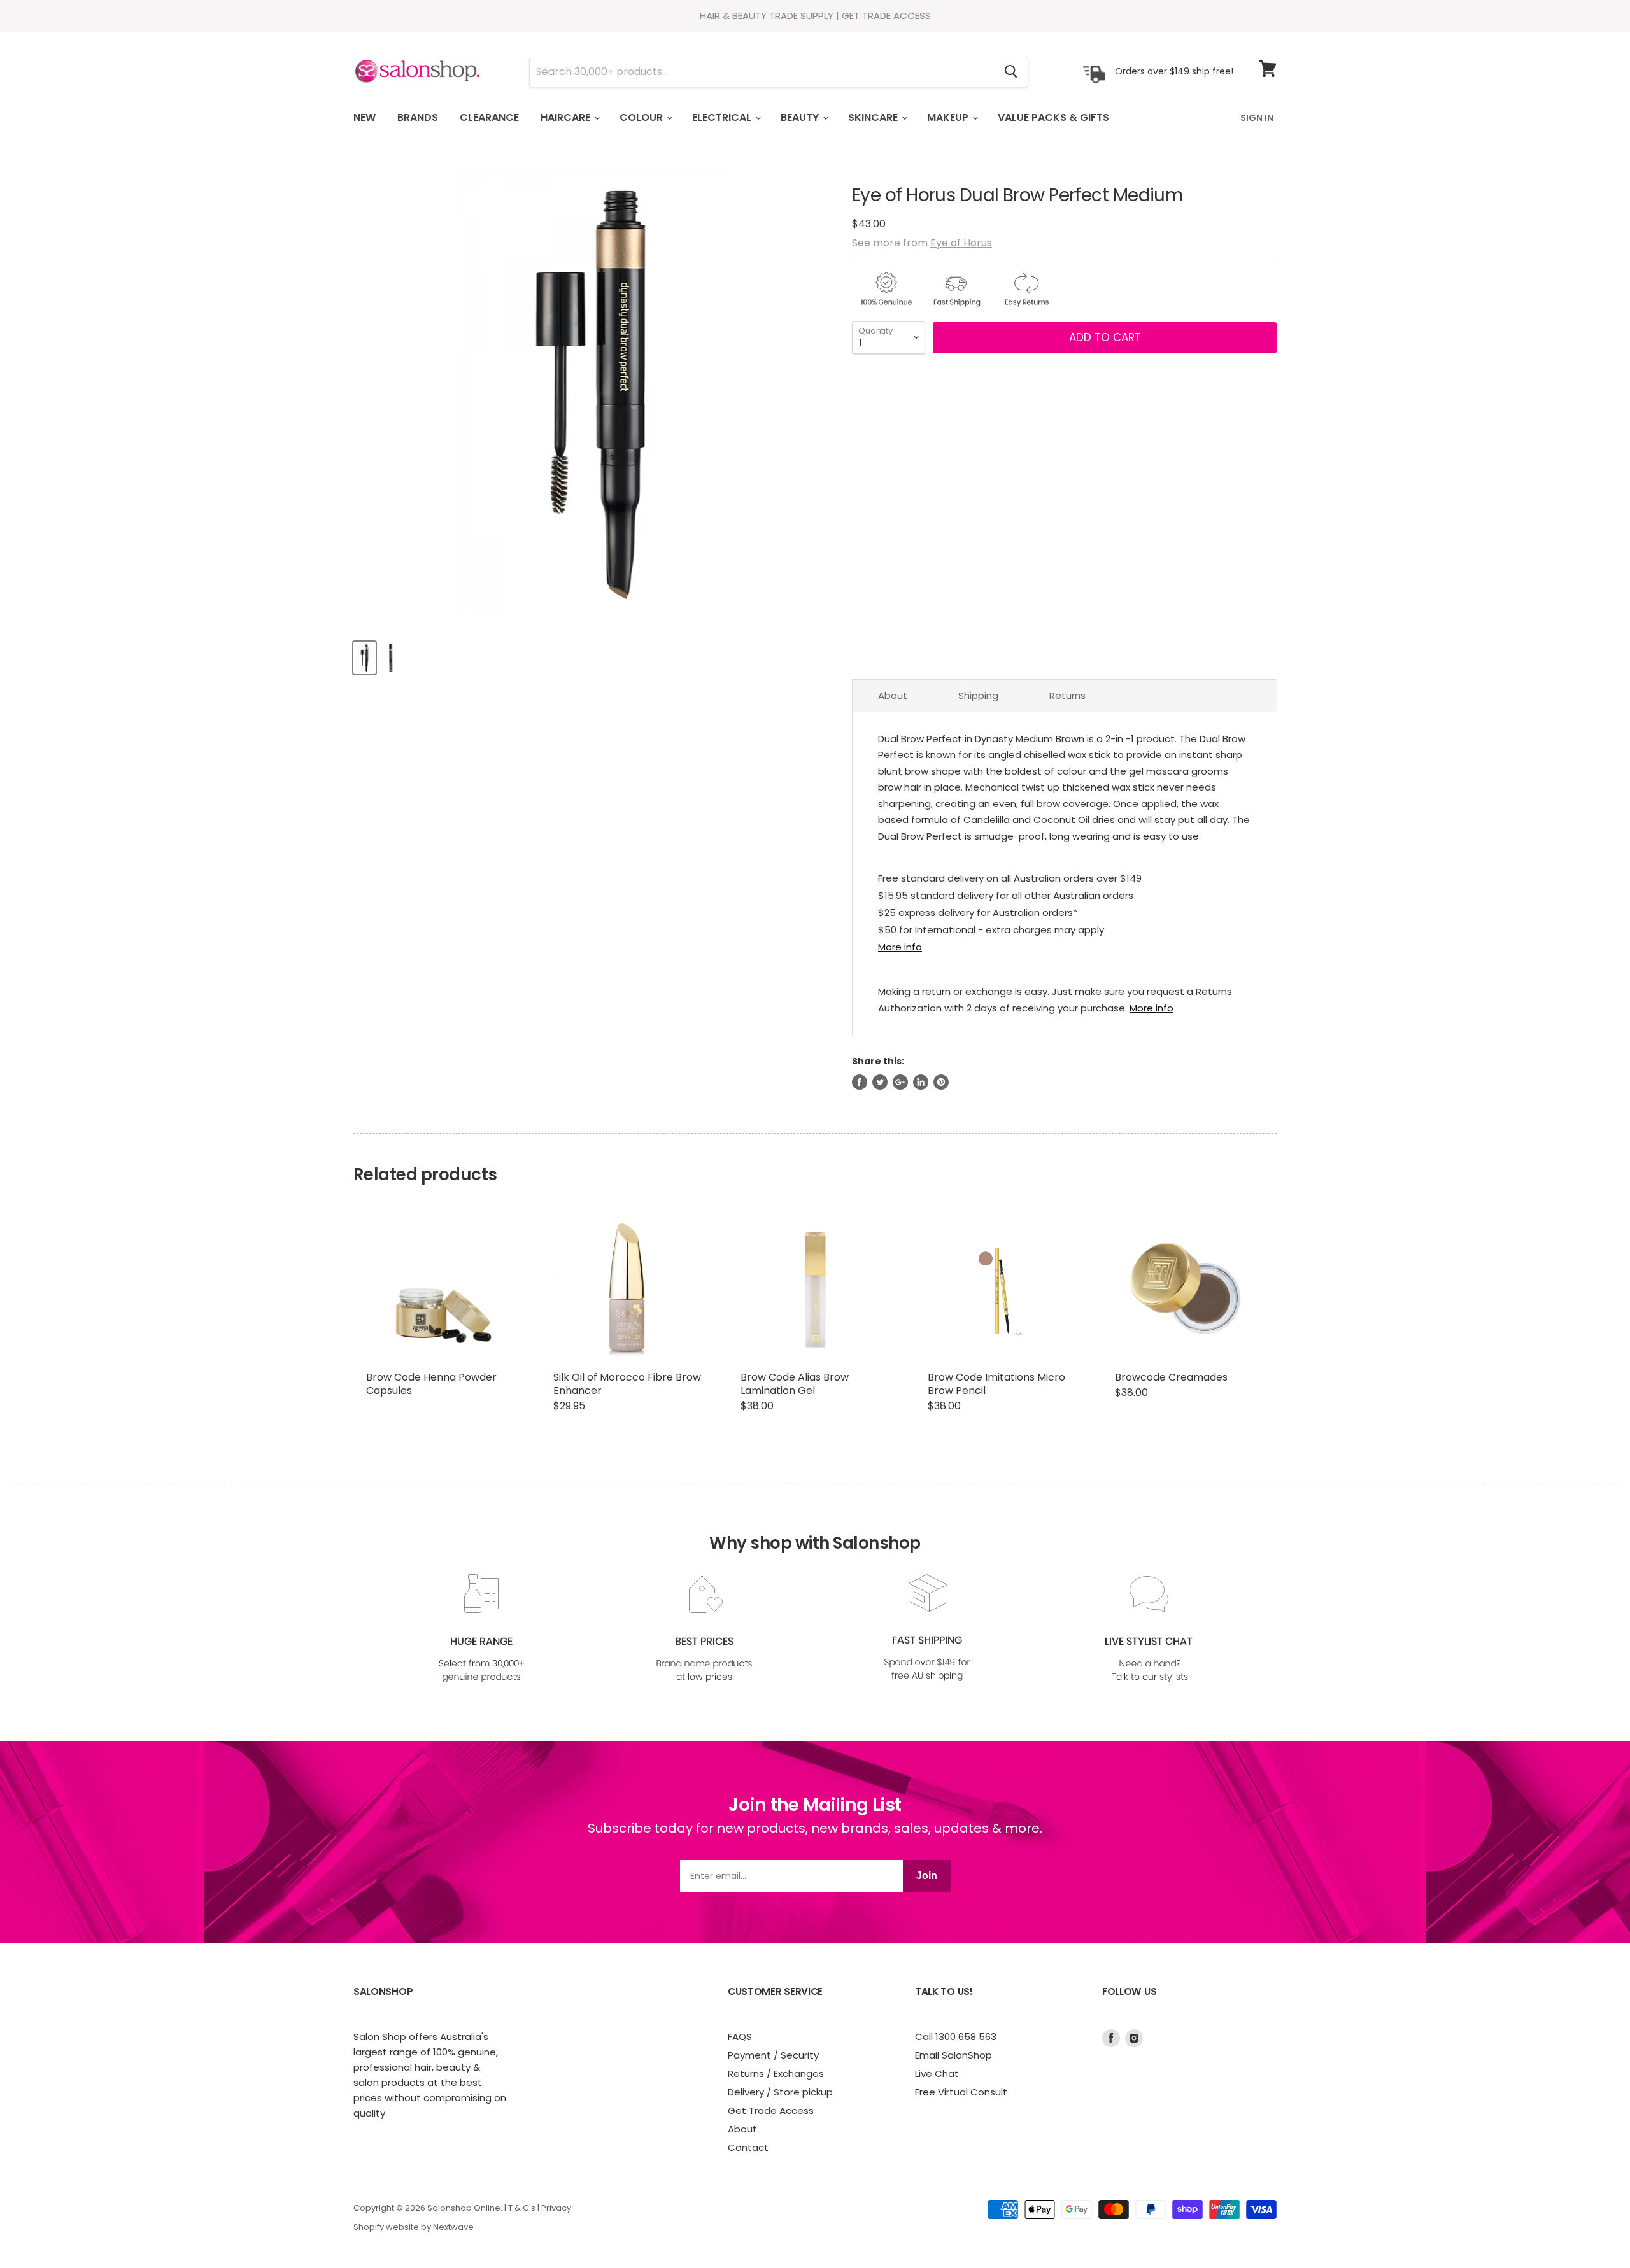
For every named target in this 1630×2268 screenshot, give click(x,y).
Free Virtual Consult (961, 2092)
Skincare (874, 117)
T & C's (522, 2208)
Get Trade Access (771, 2110)
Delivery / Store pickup (780, 2092)
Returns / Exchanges (776, 2074)
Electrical (723, 117)
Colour (642, 117)
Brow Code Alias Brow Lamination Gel (795, 1384)
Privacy (556, 2208)
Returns (1067, 695)
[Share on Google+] (900, 1082)
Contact (748, 2147)
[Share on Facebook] (860, 1082)
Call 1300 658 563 (956, 2037)
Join (927, 1876)
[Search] (1011, 72)
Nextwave (453, 2227)
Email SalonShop (953, 2055)
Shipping (978, 695)
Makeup (949, 117)
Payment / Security (773, 2055)
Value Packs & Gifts (1053, 117)
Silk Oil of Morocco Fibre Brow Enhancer (627, 1384)
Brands (418, 117)
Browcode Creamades (1171, 1377)
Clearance (489, 117)
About (893, 695)
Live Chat (937, 2074)
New (365, 117)
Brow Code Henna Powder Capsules (431, 1384)
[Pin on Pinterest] (941, 1082)
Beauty (801, 117)
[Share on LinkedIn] (921, 1082)
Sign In (1257, 118)
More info (900, 947)
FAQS (740, 2037)
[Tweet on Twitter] (880, 1082)
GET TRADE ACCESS (886, 16)
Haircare (567, 117)
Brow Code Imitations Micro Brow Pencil (996, 1384)
